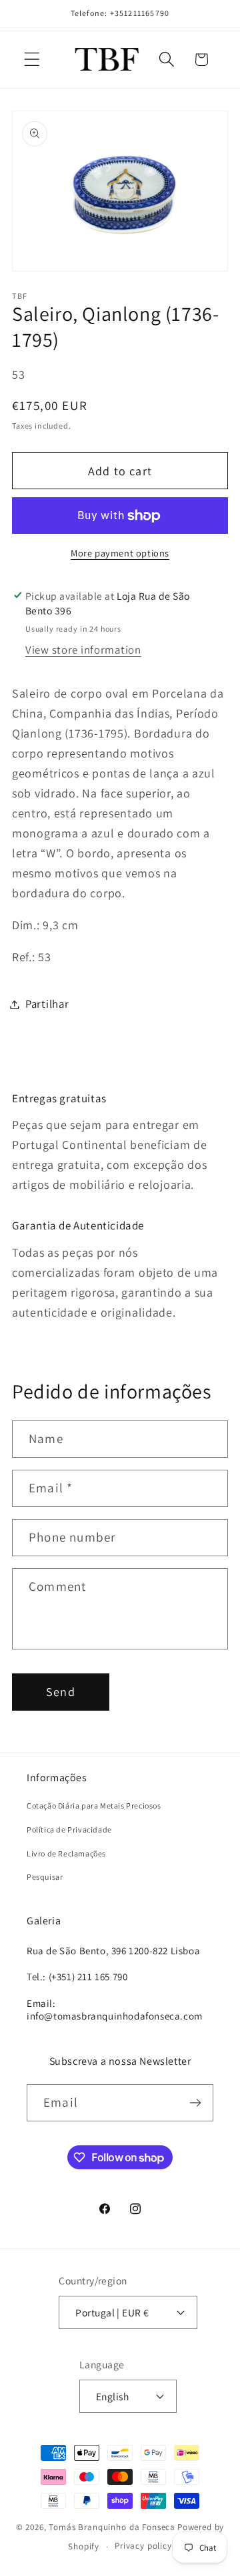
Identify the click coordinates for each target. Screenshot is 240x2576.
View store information (83, 650)
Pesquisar (45, 1877)
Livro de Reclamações (66, 1853)
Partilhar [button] (47, 1004)
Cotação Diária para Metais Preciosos (94, 1806)
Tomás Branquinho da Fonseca (112, 2527)
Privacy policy (143, 2546)
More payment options (120, 553)
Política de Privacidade (69, 1829)
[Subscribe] (195, 2103)
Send (61, 1692)
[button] (32, 60)
